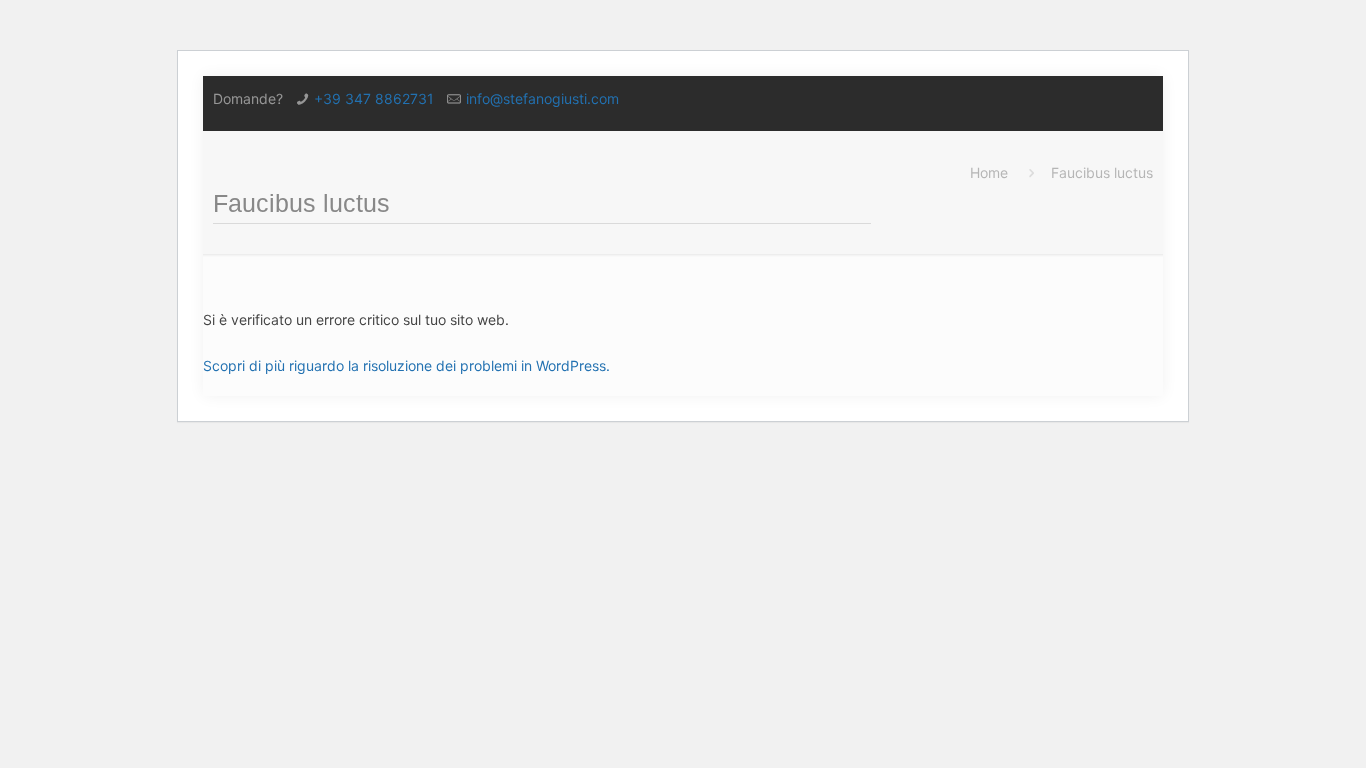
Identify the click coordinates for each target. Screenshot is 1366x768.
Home (989, 172)
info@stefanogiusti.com (542, 98)
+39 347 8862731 (374, 98)
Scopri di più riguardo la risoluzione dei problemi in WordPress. (406, 365)
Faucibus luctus (1102, 172)
